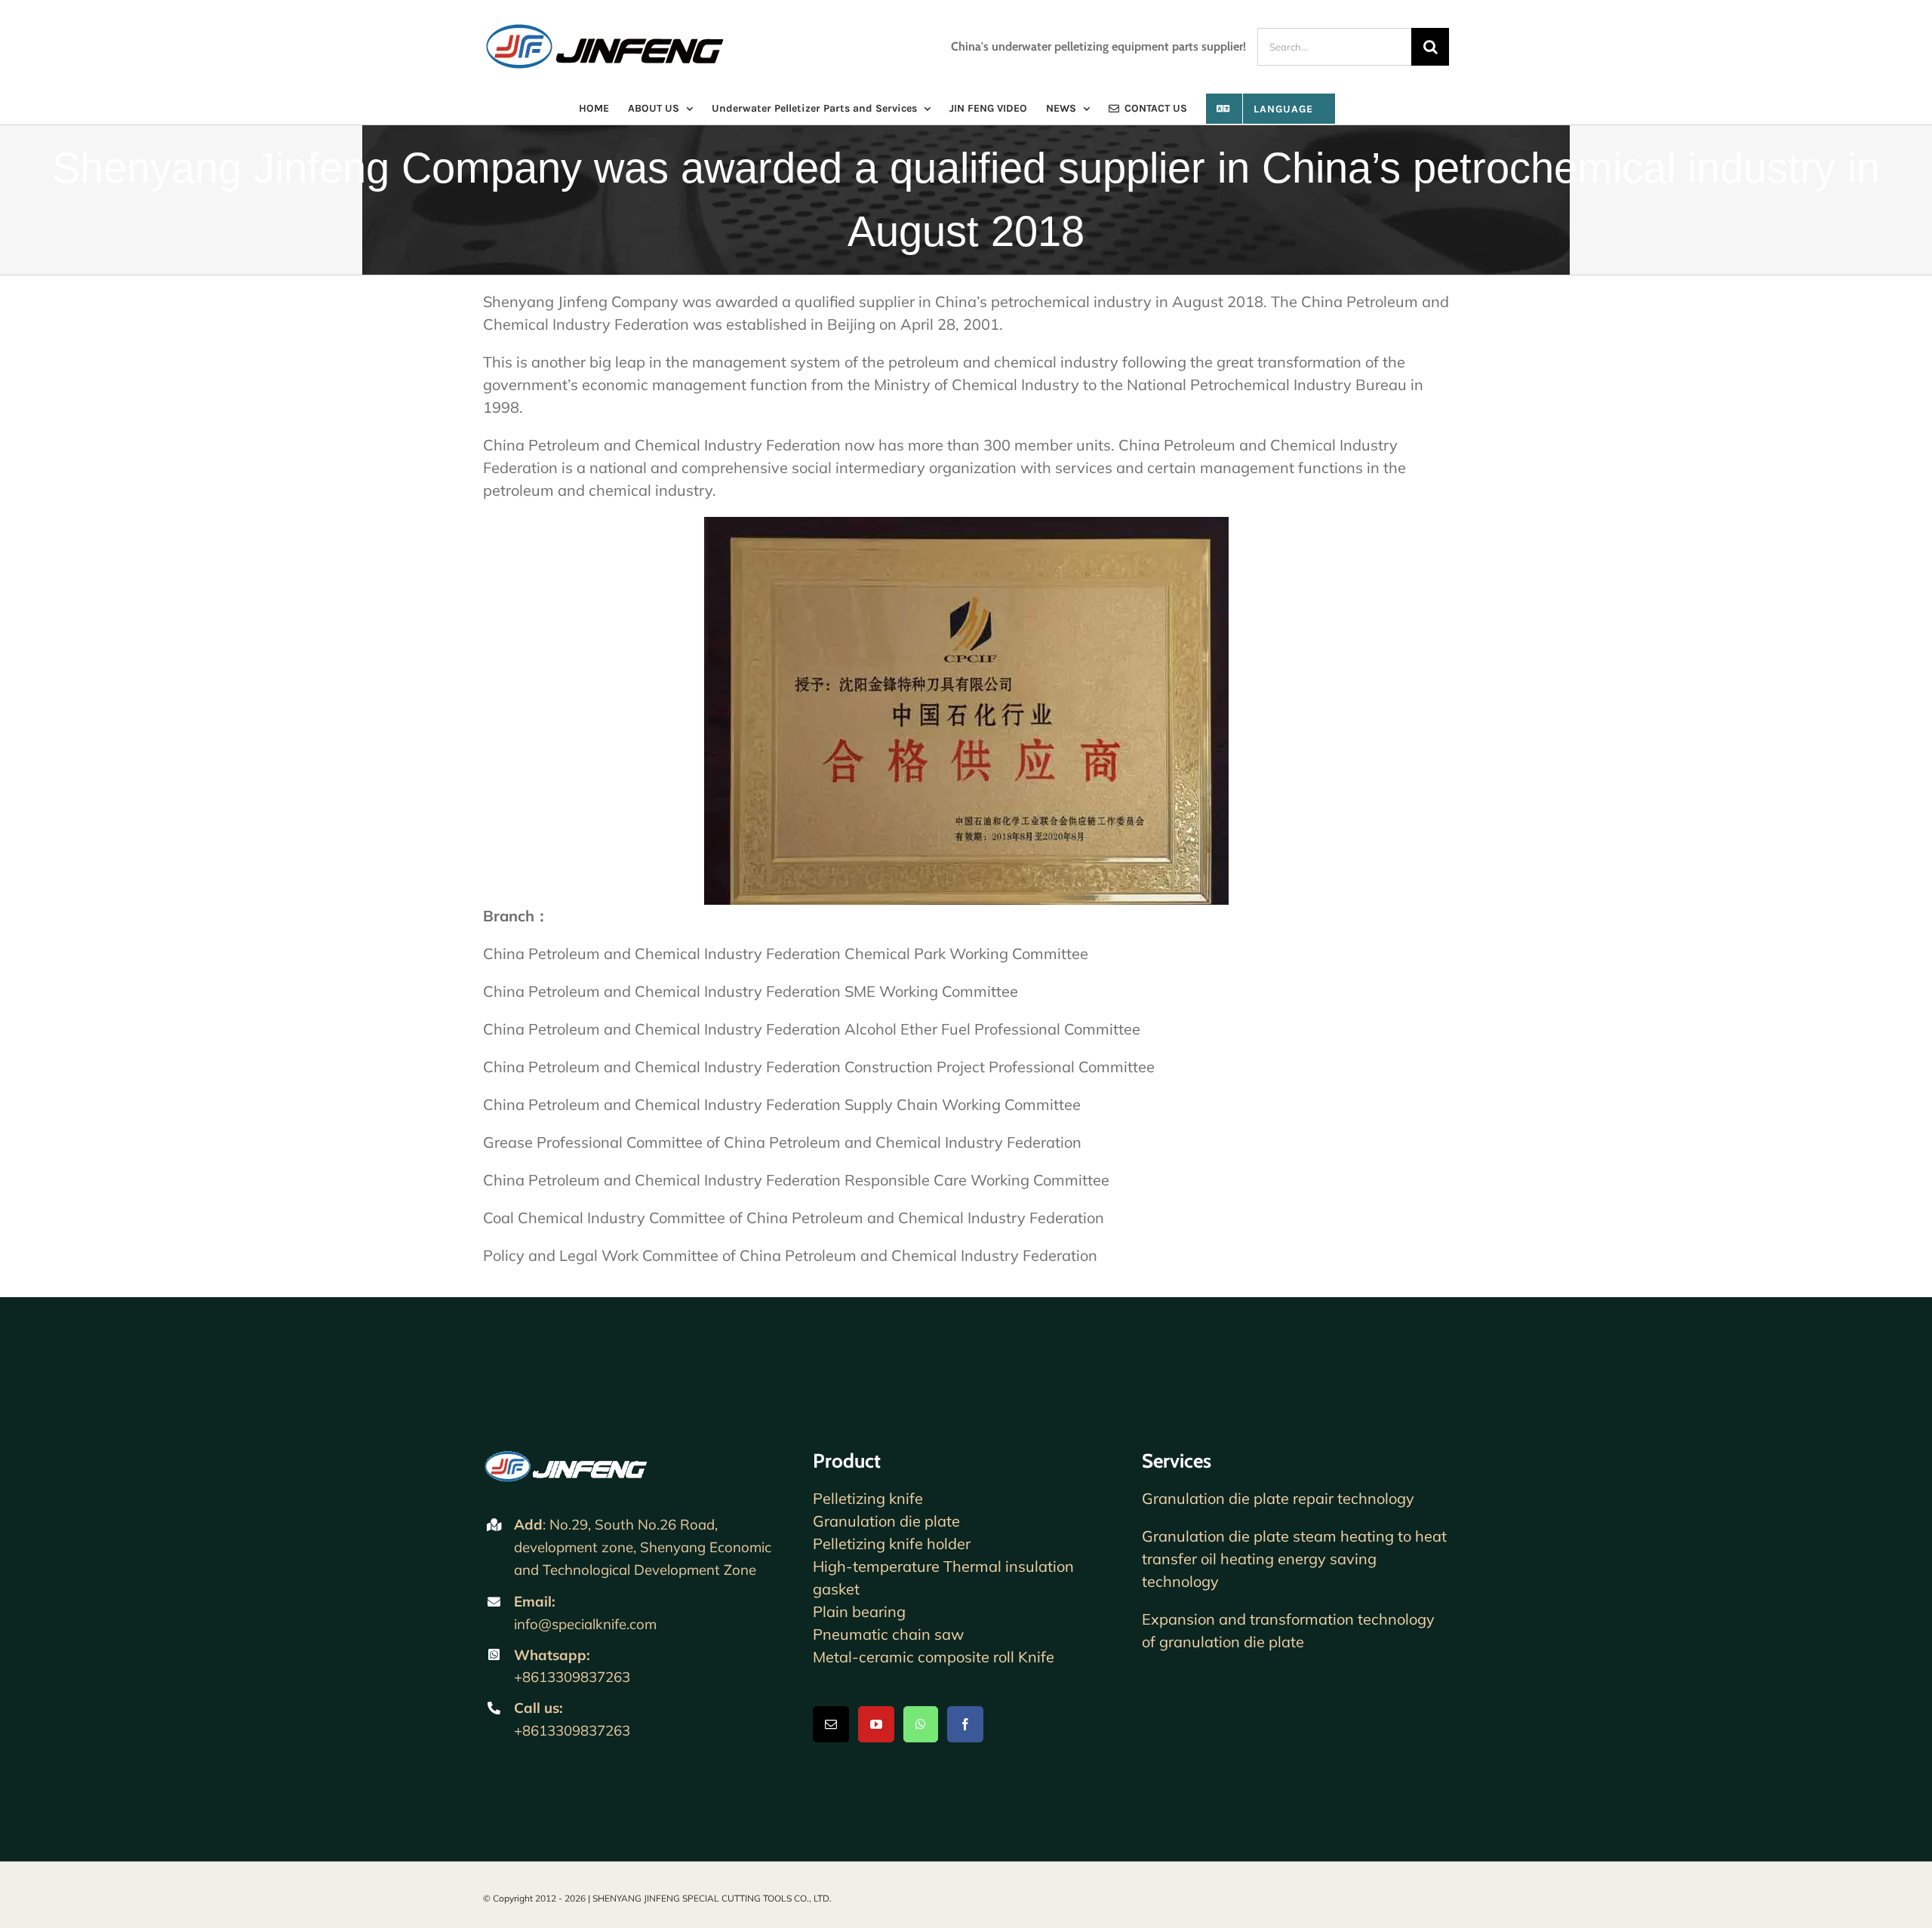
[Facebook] (965, 1724)
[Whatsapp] (921, 1724)
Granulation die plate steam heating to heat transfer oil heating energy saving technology (1294, 1559)
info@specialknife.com (585, 1624)
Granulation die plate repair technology (1278, 1498)
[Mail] (831, 1724)
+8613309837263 (572, 1677)
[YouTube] (876, 1724)
